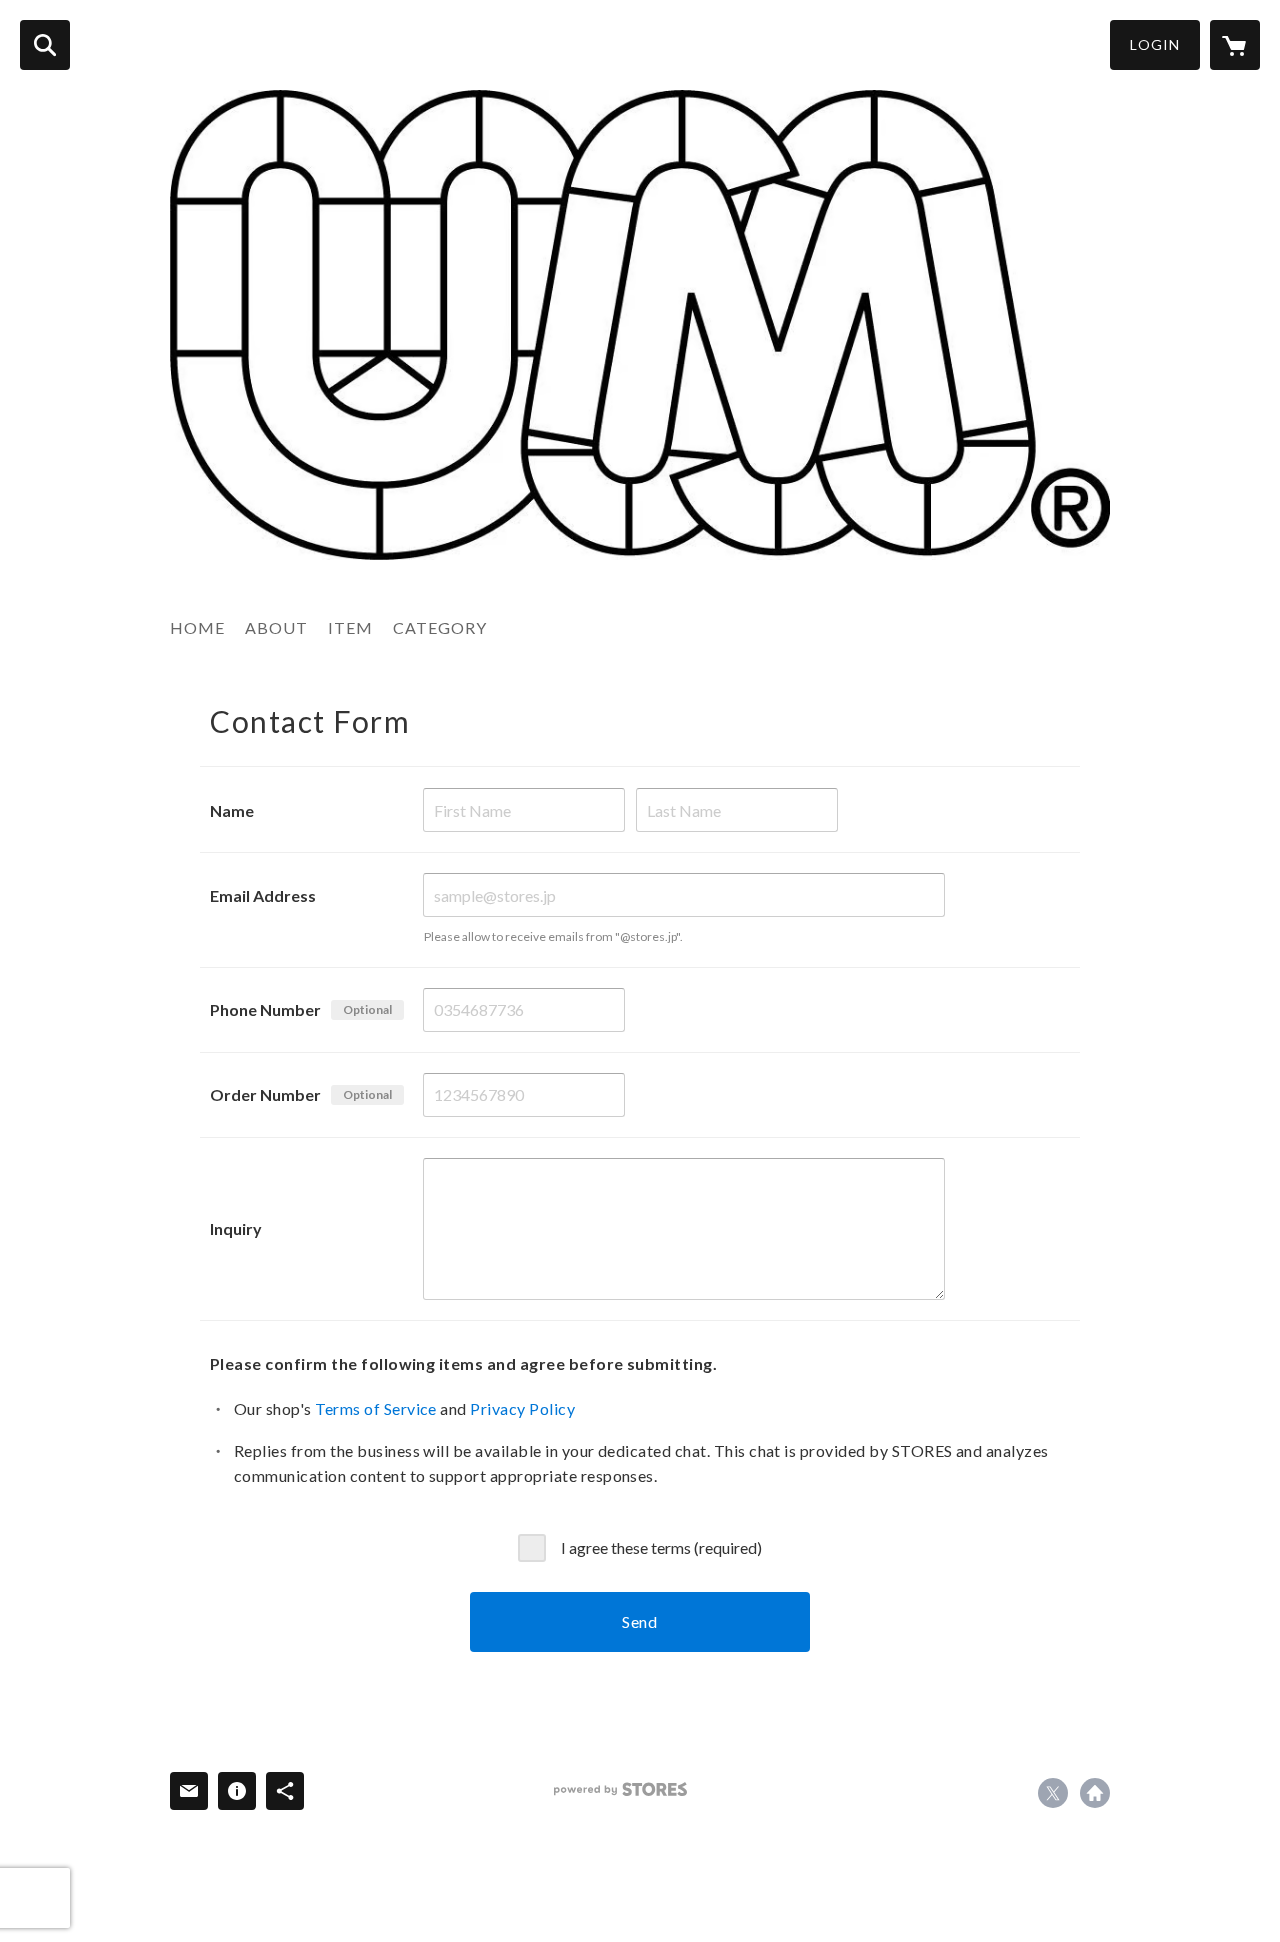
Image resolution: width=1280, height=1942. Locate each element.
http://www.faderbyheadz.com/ (1095, 1793)
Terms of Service (376, 1408)
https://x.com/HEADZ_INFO (1053, 1793)
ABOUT (276, 627)
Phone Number (265, 1009)
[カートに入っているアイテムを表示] (1235, 45)
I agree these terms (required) (661, 1547)
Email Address (263, 895)
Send (640, 1621)
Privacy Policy (522, 1408)
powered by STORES (620, 1789)
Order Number (265, 1094)
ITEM (350, 627)
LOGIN (1155, 44)
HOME (197, 627)
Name (232, 810)
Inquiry (236, 1228)
